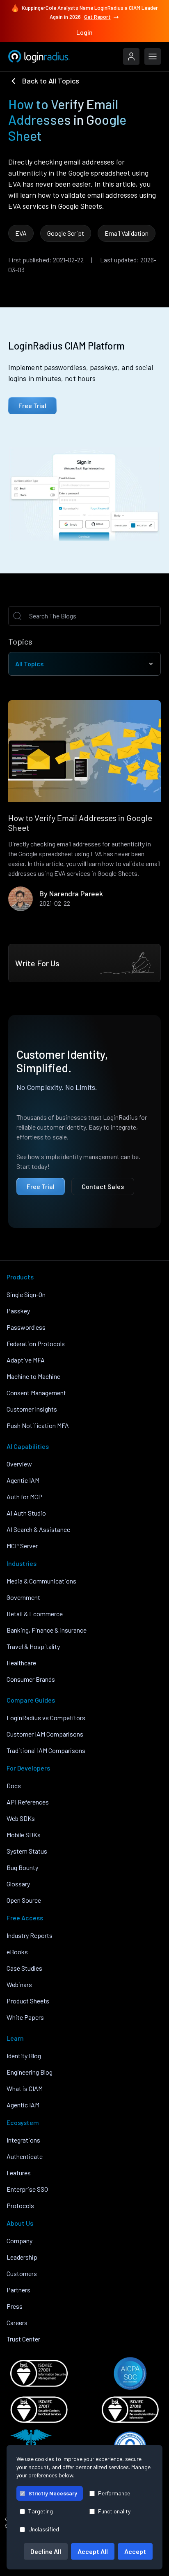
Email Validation (127, 233)
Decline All (46, 2551)
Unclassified (44, 2529)
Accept (135, 2551)
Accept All (93, 2551)
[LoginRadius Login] (131, 56)
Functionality (114, 2511)
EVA (21, 233)
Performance (114, 2493)
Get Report (97, 17)
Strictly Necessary (53, 2493)
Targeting (41, 2511)
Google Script (66, 233)
